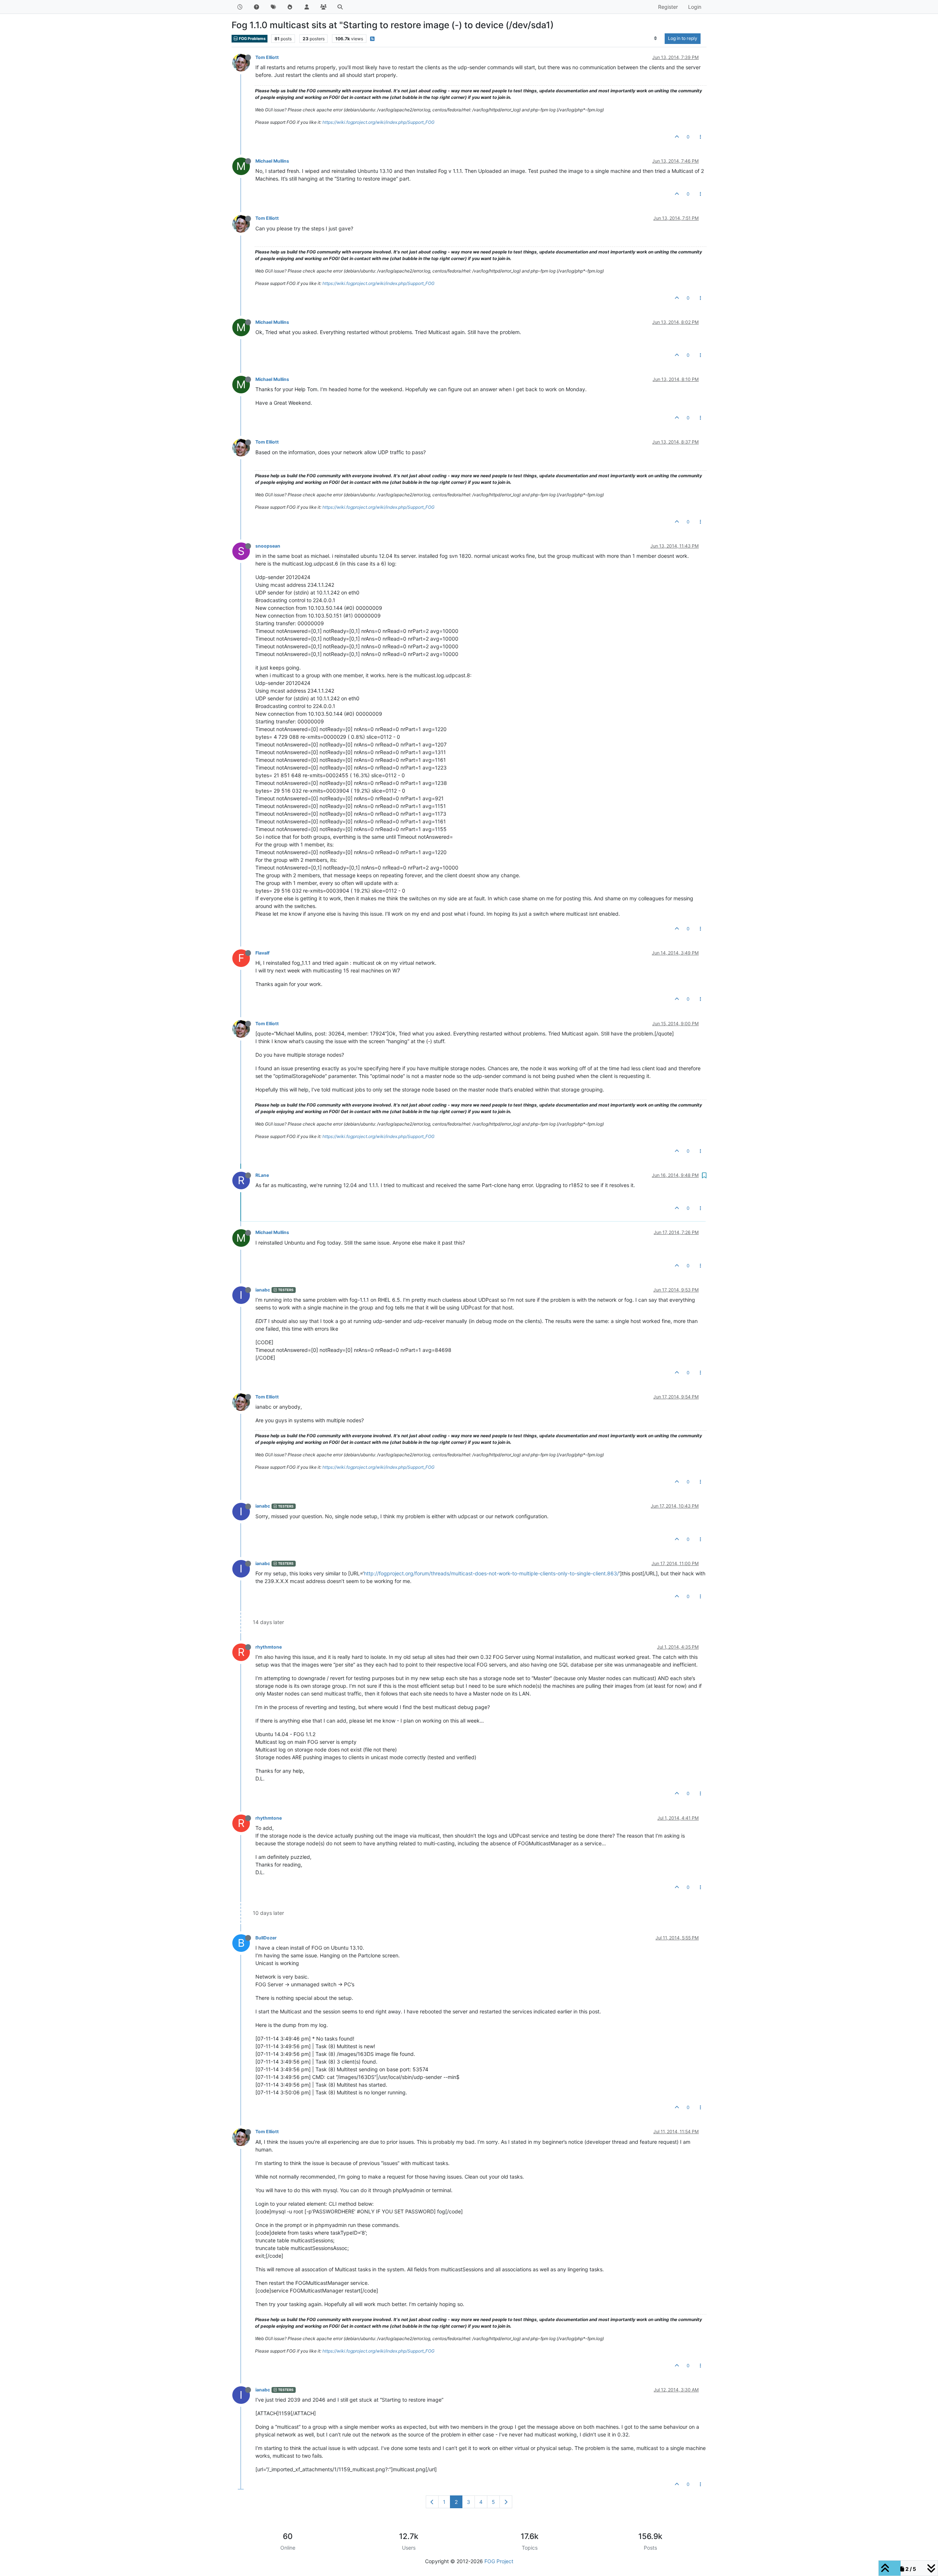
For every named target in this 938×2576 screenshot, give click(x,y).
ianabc (263, 1290)
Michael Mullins (272, 161)
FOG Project (499, 2561)
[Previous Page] (432, 2502)
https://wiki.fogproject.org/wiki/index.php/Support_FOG (378, 122)
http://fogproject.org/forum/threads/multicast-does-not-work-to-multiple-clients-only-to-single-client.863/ (491, 1573)
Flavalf (263, 953)
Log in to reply (683, 38)
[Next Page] (506, 2502)
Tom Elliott (267, 57)
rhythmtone (269, 1647)
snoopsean (268, 546)
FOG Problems (252, 39)
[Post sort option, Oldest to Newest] (656, 38)
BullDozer (266, 1938)
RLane (262, 1175)
